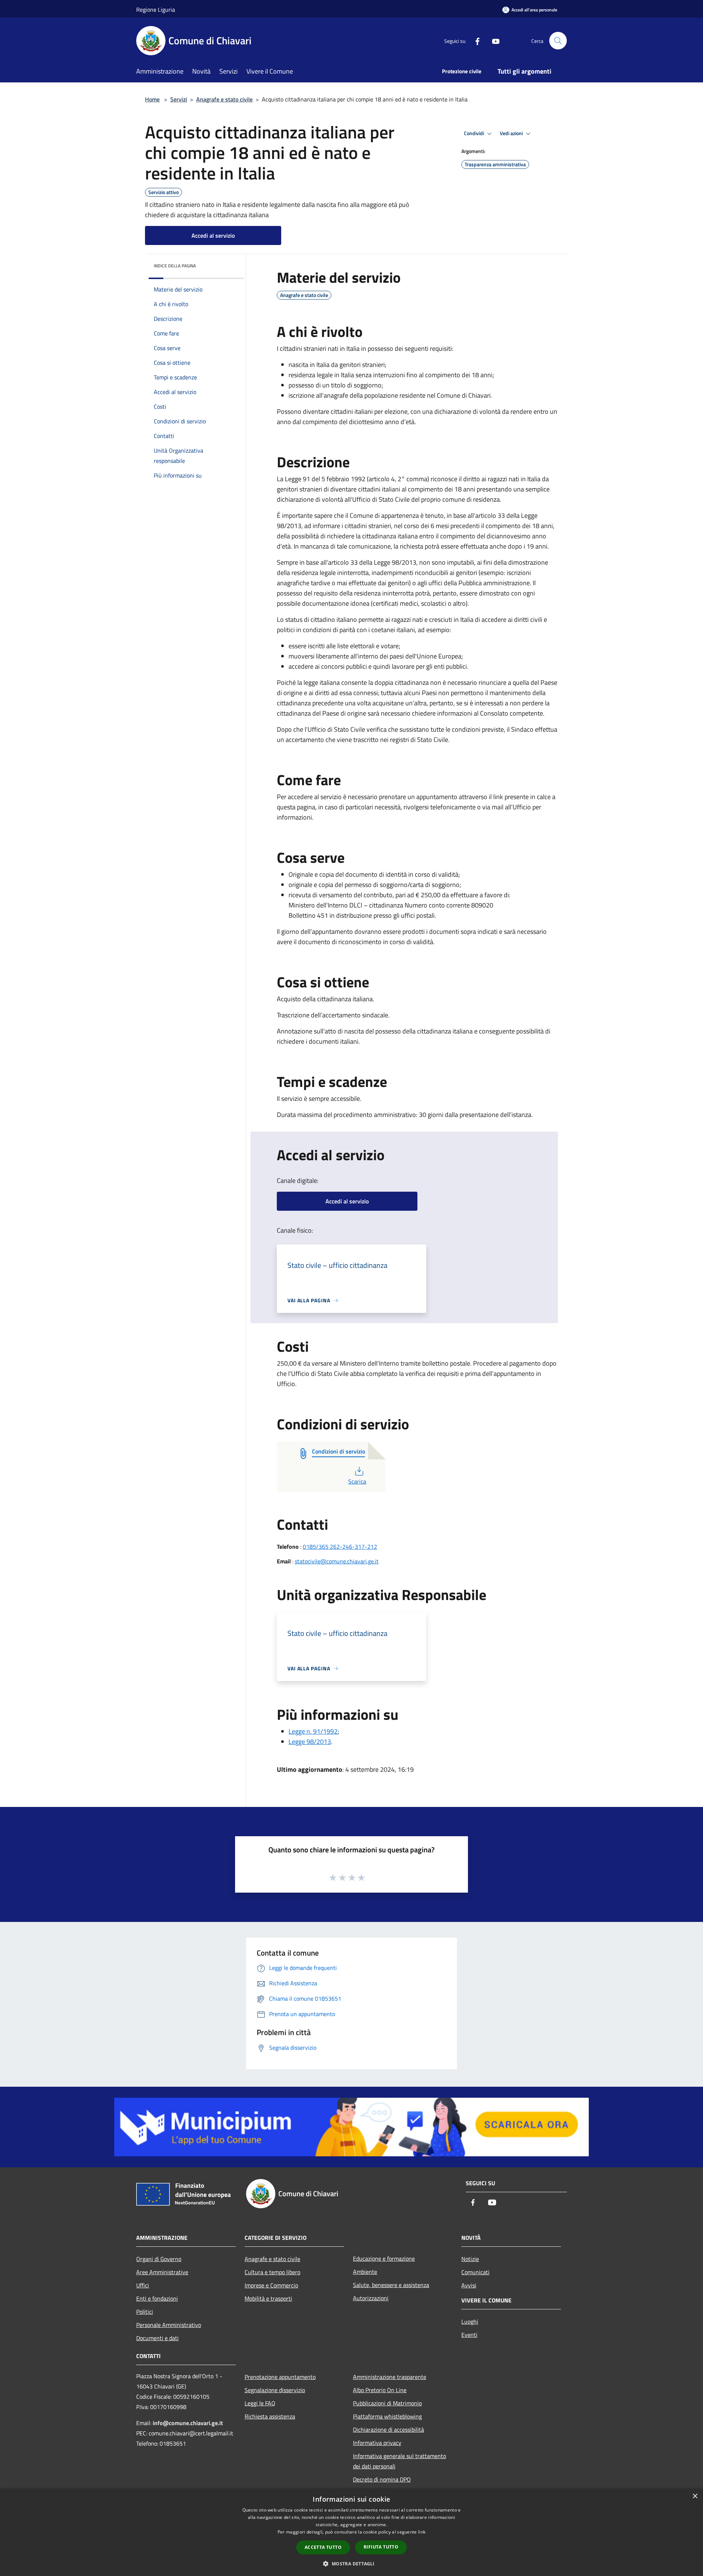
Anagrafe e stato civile (224, 99)
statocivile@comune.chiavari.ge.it (337, 1561)
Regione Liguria (156, 10)
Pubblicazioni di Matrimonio (387, 2403)
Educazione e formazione (384, 2258)
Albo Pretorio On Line (380, 2390)
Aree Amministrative (162, 2272)
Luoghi (470, 2321)
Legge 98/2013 (310, 1742)
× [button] (695, 2496)
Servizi (179, 99)
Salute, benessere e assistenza (391, 2285)
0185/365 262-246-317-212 (340, 1547)
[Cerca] (558, 41)
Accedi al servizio (213, 235)
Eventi (469, 2335)
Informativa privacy (377, 2443)
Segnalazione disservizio (275, 2390)
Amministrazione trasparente (390, 2377)
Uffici (143, 2285)
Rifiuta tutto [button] (381, 2547)
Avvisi (469, 2285)
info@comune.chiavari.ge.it (188, 2423)
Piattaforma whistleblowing (387, 2416)
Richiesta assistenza (270, 2416)
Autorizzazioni (371, 2298)
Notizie (470, 2259)
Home (152, 99)
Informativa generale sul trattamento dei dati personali (399, 2461)
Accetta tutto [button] (323, 2547)
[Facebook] (475, 40)
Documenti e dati (157, 2338)
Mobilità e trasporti (268, 2298)
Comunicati (475, 2272)
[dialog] (351, 2532)
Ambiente (365, 2272)
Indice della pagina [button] (175, 266)
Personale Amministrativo (169, 2325)
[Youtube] (493, 40)
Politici (145, 2312)
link (422, 2532)
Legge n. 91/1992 (313, 1731)
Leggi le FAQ (260, 2403)
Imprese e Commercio (271, 2285)
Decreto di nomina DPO (382, 2479)
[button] (351, 2564)
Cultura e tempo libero (272, 2272)
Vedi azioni (512, 133)
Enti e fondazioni (157, 2298)
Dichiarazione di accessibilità (388, 2430)
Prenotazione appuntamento (280, 2377)
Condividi (475, 133)
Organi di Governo (159, 2259)
